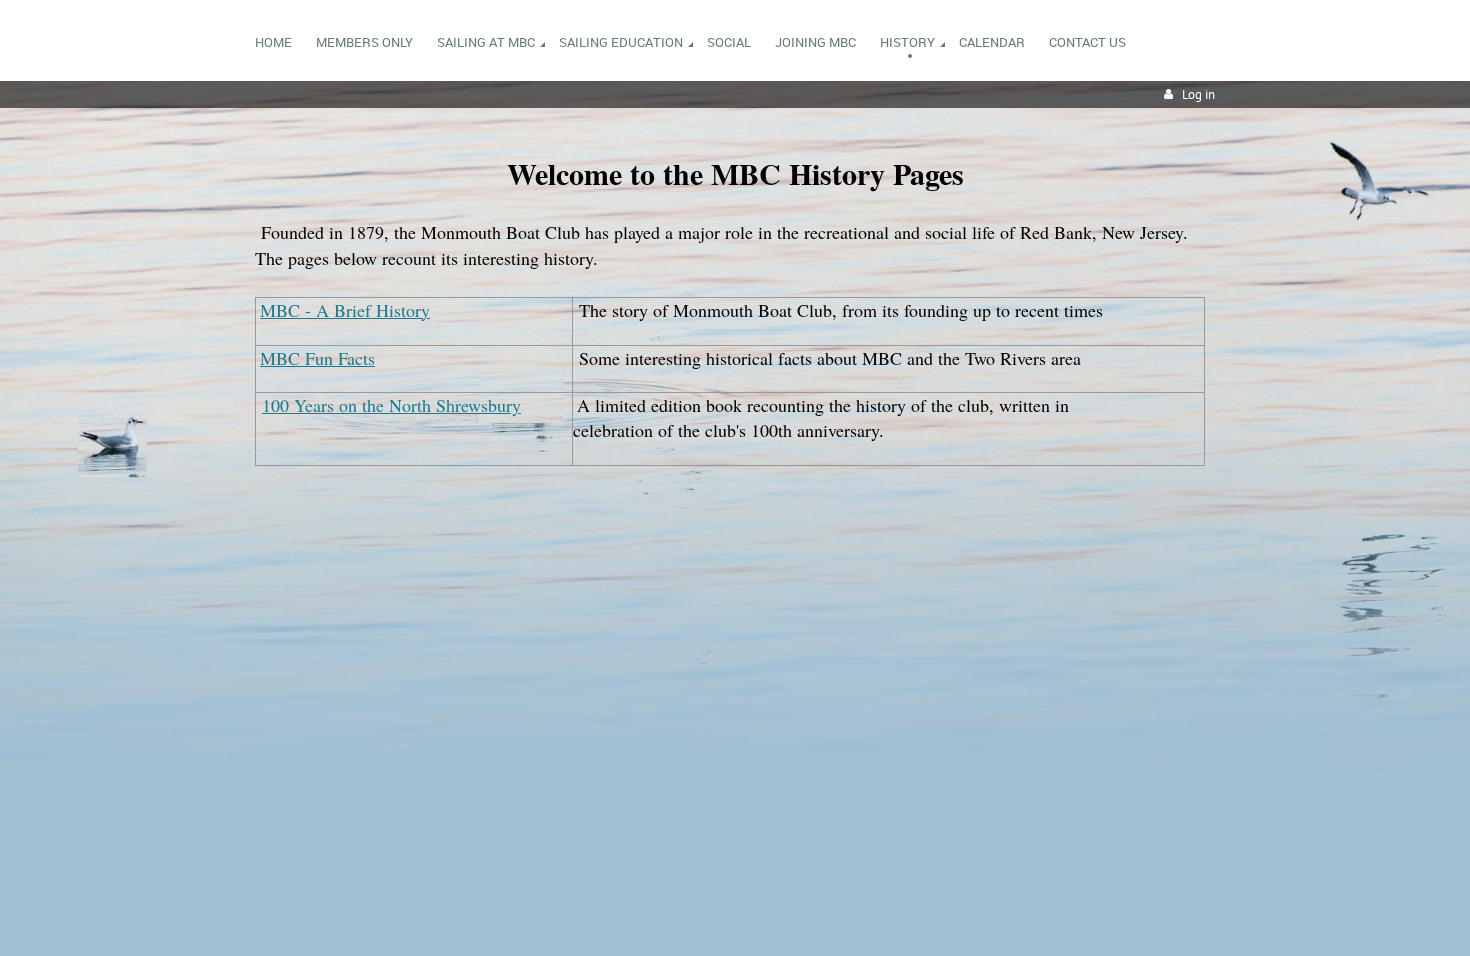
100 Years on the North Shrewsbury (391, 405)
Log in (1198, 94)
